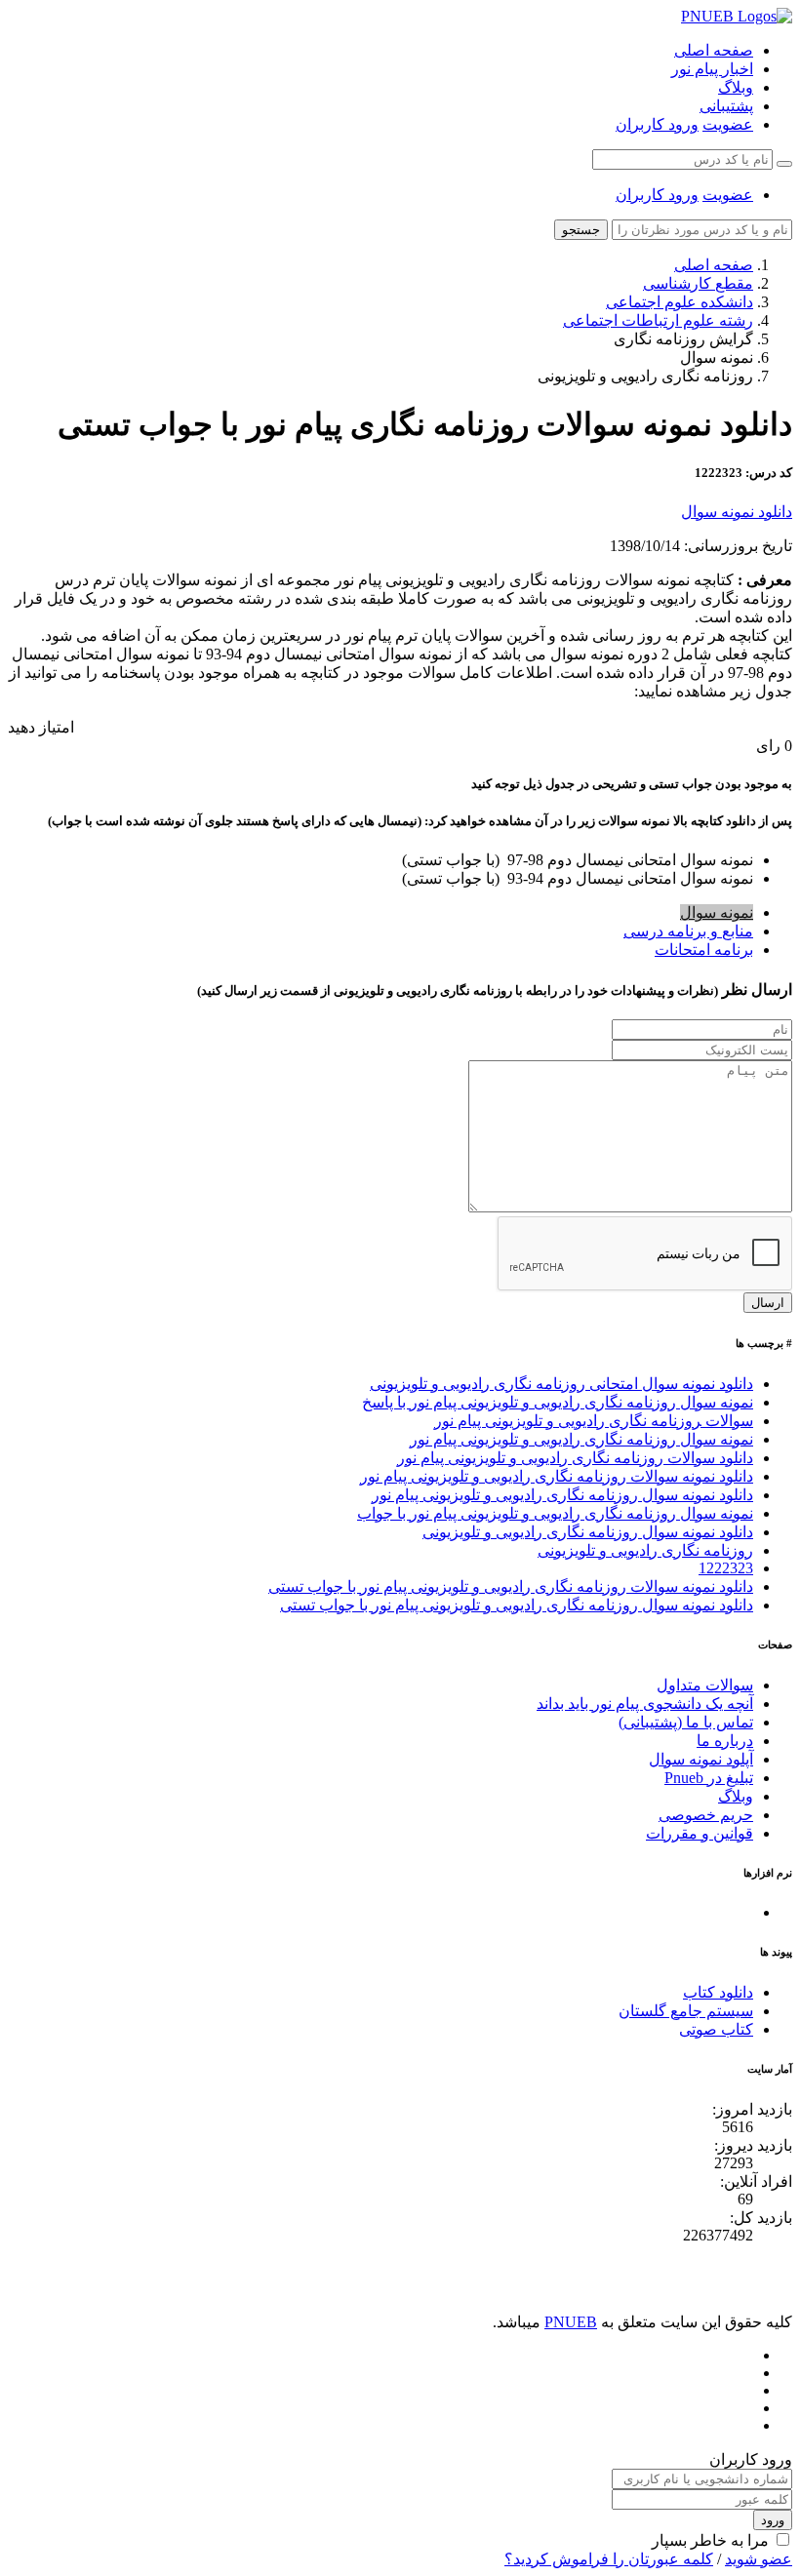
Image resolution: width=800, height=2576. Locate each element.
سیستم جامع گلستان (686, 2011)
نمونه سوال (717, 912)
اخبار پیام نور (712, 69)
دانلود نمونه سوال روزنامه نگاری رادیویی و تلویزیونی (588, 1532)
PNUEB (571, 2322)
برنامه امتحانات (704, 950)
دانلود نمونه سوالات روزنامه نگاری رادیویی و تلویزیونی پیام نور (557, 1476)
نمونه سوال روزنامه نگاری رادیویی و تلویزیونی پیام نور (581, 1439)
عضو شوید (759, 2559)
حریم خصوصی (706, 1815)
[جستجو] (784, 164)
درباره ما (725, 1741)
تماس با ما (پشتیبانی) (686, 1722)
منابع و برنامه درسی (688, 931)
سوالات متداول (705, 1685)
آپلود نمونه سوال (701, 1759)
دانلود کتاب (718, 1992)
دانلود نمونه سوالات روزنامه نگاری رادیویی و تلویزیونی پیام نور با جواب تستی (511, 1586)
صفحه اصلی (714, 50)
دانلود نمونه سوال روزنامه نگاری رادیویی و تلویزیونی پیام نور (562, 1495)
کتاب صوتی (716, 2029)
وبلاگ (736, 87)
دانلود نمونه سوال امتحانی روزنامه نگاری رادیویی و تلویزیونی (561, 1384)
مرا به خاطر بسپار (710, 2540)
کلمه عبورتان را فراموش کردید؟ (609, 2559)
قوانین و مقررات (700, 1833)
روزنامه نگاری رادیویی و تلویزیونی (645, 1550)
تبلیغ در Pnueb (709, 1778)
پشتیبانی (726, 106)
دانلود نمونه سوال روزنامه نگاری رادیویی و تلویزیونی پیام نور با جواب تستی (517, 1605)
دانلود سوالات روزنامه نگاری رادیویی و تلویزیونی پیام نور (575, 1458)
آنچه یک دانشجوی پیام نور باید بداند (645, 1704)
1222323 (726, 1568)
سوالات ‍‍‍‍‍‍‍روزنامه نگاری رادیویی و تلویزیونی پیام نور (594, 1421)
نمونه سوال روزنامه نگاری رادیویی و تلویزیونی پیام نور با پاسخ (558, 1402)
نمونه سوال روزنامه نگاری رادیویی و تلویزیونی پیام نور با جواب (555, 1513)
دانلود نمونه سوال (737, 512)
